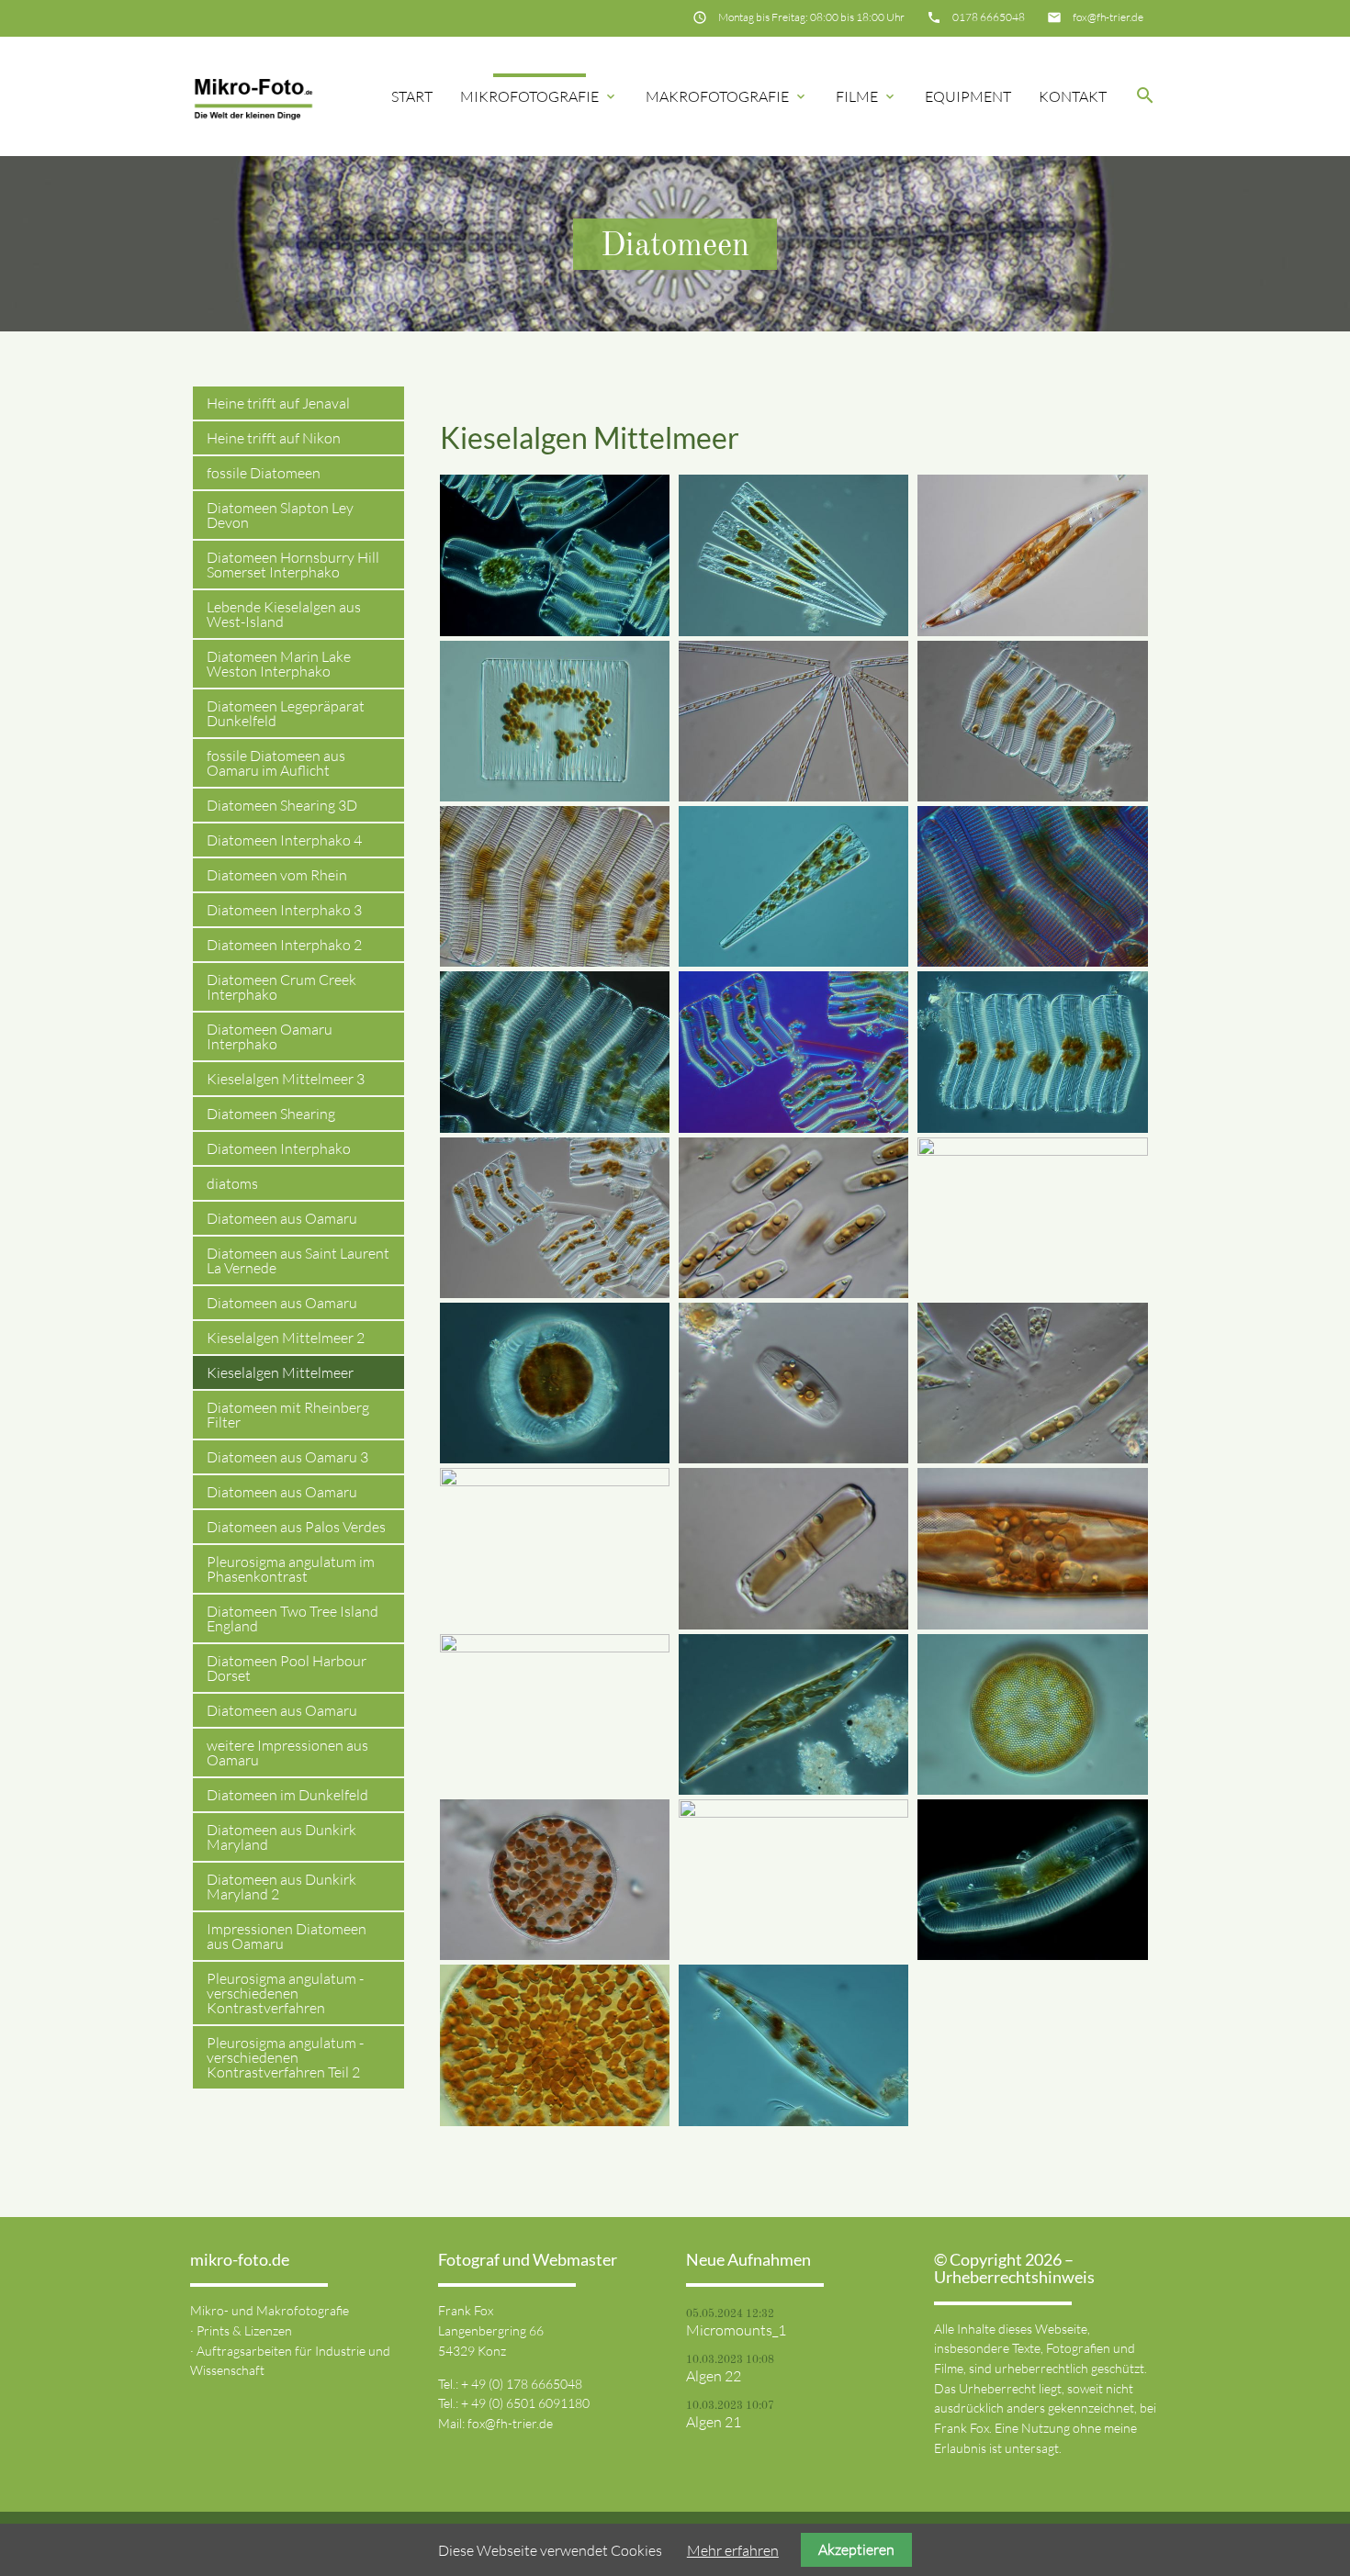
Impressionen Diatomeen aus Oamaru (287, 1936)
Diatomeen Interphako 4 (284, 840)
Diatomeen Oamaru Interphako (270, 1036)
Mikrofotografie (539, 96)
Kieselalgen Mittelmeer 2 (286, 1338)
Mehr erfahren (733, 2550)
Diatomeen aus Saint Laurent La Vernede (298, 1260)
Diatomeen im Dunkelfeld (287, 1795)
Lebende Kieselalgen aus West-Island (284, 614)
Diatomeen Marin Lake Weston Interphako (279, 664)
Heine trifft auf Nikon (274, 438)
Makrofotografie (727, 96)
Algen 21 (714, 2422)
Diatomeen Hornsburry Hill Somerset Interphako (293, 565)
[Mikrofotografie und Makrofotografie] (253, 96)
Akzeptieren (856, 2549)
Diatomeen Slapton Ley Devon (280, 515)
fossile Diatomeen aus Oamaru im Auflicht (276, 763)
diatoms (232, 1183)
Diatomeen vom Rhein (277, 875)
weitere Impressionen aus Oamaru (287, 1753)
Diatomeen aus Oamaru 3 (287, 1457)
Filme (866, 96)
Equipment (968, 96)
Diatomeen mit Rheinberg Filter (288, 1415)
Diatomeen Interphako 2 (284, 945)
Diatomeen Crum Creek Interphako (281, 987)
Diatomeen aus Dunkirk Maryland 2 (281, 1887)
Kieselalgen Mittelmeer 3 (286, 1079)
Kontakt (1073, 96)
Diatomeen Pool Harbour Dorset (287, 1668)
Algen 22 (714, 2376)
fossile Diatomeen (264, 473)
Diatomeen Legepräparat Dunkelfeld (286, 713)
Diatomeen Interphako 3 (284, 910)
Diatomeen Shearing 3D (282, 805)
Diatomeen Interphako (279, 1148)
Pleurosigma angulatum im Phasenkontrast (291, 1569)
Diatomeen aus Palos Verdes (296, 1527)
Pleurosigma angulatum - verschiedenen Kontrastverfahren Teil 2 (285, 2057)
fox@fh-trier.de (1108, 17)
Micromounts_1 (736, 2330)
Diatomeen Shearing (271, 1114)
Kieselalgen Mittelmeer (280, 1372)
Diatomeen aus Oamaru (282, 1218)
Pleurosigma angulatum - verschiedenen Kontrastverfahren (285, 1993)
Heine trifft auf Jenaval (278, 403)
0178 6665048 (989, 17)
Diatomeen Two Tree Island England (292, 1618)
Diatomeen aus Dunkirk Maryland (281, 1837)
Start (412, 96)
